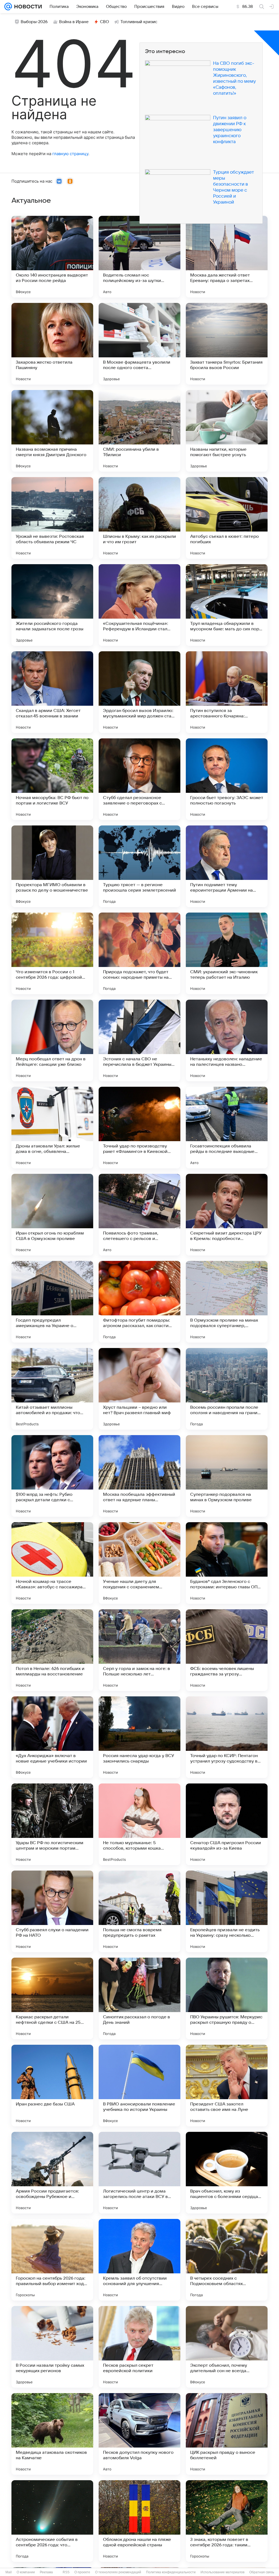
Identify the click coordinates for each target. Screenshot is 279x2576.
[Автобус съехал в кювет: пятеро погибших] (227, 518)
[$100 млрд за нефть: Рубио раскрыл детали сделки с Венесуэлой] (52, 1476)
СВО (104, 22)
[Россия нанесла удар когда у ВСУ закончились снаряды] (139, 1737)
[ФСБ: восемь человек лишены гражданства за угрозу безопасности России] (227, 1650)
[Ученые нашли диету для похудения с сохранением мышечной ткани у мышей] (139, 1563)
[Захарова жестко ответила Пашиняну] (52, 344)
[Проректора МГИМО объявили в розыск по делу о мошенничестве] (52, 866)
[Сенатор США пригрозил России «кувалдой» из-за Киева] (227, 1824)
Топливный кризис (139, 22)
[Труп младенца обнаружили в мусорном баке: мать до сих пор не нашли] (227, 605)
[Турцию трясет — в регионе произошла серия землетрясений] (139, 866)
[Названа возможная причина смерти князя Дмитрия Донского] (52, 431)
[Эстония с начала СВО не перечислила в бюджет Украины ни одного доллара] (139, 1040)
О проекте (82, 2572)
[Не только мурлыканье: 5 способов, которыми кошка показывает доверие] (139, 1824)
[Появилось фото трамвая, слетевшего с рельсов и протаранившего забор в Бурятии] (139, 1215)
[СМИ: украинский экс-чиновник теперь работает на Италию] (227, 953)
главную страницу (70, 154)
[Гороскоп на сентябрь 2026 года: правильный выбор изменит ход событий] (52, 2260)
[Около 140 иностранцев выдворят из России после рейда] (52, 257)
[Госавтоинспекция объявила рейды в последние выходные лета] (227, 1128)
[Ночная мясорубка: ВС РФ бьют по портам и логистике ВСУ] (52, 779)
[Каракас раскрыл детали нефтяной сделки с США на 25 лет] (52, 1998)
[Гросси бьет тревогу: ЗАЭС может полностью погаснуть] (227, 779)
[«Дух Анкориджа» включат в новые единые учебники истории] (52, 1737)
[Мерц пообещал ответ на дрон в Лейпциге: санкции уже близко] (52, 1040)
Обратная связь (262, 2572)
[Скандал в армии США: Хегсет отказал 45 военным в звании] (52, 692)
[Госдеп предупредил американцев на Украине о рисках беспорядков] (52, 1302)
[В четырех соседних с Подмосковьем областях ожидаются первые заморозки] (227, 2260)
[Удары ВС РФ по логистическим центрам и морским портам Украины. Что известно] (52, 1824)
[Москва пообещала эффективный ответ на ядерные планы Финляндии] (139, 1476)
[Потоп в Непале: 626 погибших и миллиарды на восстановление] (52, 1650)
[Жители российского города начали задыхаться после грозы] (52, 605)
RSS (66, 2572)
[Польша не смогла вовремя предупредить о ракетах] (139, 1911)
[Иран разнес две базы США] (52, 2086)
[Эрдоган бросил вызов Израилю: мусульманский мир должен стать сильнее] (139, 692)
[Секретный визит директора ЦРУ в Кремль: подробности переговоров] (227, 1215)
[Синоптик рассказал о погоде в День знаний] (139, 1998)
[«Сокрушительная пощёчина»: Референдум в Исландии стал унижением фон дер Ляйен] (139, 605)
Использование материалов (222, 2572)
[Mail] (8, 7)
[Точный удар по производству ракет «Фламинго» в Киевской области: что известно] (139, 1128)
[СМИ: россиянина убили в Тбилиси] (139, 431)
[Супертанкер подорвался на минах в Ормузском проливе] (227, 1476)
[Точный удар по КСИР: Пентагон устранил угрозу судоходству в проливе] (227, 1737)
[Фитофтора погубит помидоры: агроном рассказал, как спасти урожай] (139, 1302)
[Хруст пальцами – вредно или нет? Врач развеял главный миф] (139, 1389)
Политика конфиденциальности (171, 2572)
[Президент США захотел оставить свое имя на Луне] (227, 2086)
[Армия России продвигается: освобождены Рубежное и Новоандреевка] (52, 2173)
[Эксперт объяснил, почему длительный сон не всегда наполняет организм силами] (227, 2347)
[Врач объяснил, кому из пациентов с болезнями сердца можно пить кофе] (227, 2173)
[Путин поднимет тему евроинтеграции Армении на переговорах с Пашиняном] (227, 866)
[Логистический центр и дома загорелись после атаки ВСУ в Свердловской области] (139, 2173)
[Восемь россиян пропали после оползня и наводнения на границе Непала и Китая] (227, 1389)
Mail (9, 2572)
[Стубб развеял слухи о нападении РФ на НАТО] (52, 1911)
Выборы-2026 (34, 22)
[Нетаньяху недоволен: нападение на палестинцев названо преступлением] (227, 1040)
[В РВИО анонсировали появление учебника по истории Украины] (139, 2086)
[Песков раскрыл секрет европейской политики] (139, 2347)
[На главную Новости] (27, 7)
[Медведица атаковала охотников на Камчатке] (52, 2434)
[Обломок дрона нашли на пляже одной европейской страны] (139, 2521)
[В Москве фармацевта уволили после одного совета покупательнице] (139, 344)
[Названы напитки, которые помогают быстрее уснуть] (227, 431)
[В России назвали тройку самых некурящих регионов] (52, 2347)
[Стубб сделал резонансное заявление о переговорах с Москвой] (139, 779)
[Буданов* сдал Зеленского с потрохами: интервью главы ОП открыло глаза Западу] (227, 1563)
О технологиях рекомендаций (118, 2572)
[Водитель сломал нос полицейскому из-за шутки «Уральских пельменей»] (139, 257)
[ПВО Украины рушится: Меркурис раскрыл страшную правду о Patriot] (227, 1998)
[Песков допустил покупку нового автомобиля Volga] (139, 2434)
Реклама (46, 2572)
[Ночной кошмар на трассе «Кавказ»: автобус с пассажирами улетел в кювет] (52, 1563)
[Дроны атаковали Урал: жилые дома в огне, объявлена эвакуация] (52, 1128)
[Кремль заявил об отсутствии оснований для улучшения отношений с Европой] (139, 2260)
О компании (26, 2572)
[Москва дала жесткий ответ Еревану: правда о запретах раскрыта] (227, 257)
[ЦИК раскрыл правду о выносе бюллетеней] (227, 2434)
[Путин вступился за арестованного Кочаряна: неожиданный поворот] (227, 692)
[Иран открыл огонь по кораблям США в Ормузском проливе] (52, 1215)
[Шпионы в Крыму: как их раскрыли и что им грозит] (139, 518)
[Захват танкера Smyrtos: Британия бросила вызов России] (227, 344)
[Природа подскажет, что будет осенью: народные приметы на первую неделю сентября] (139, 953)
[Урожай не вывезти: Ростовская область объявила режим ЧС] (52, 518)
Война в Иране (74, 22)
